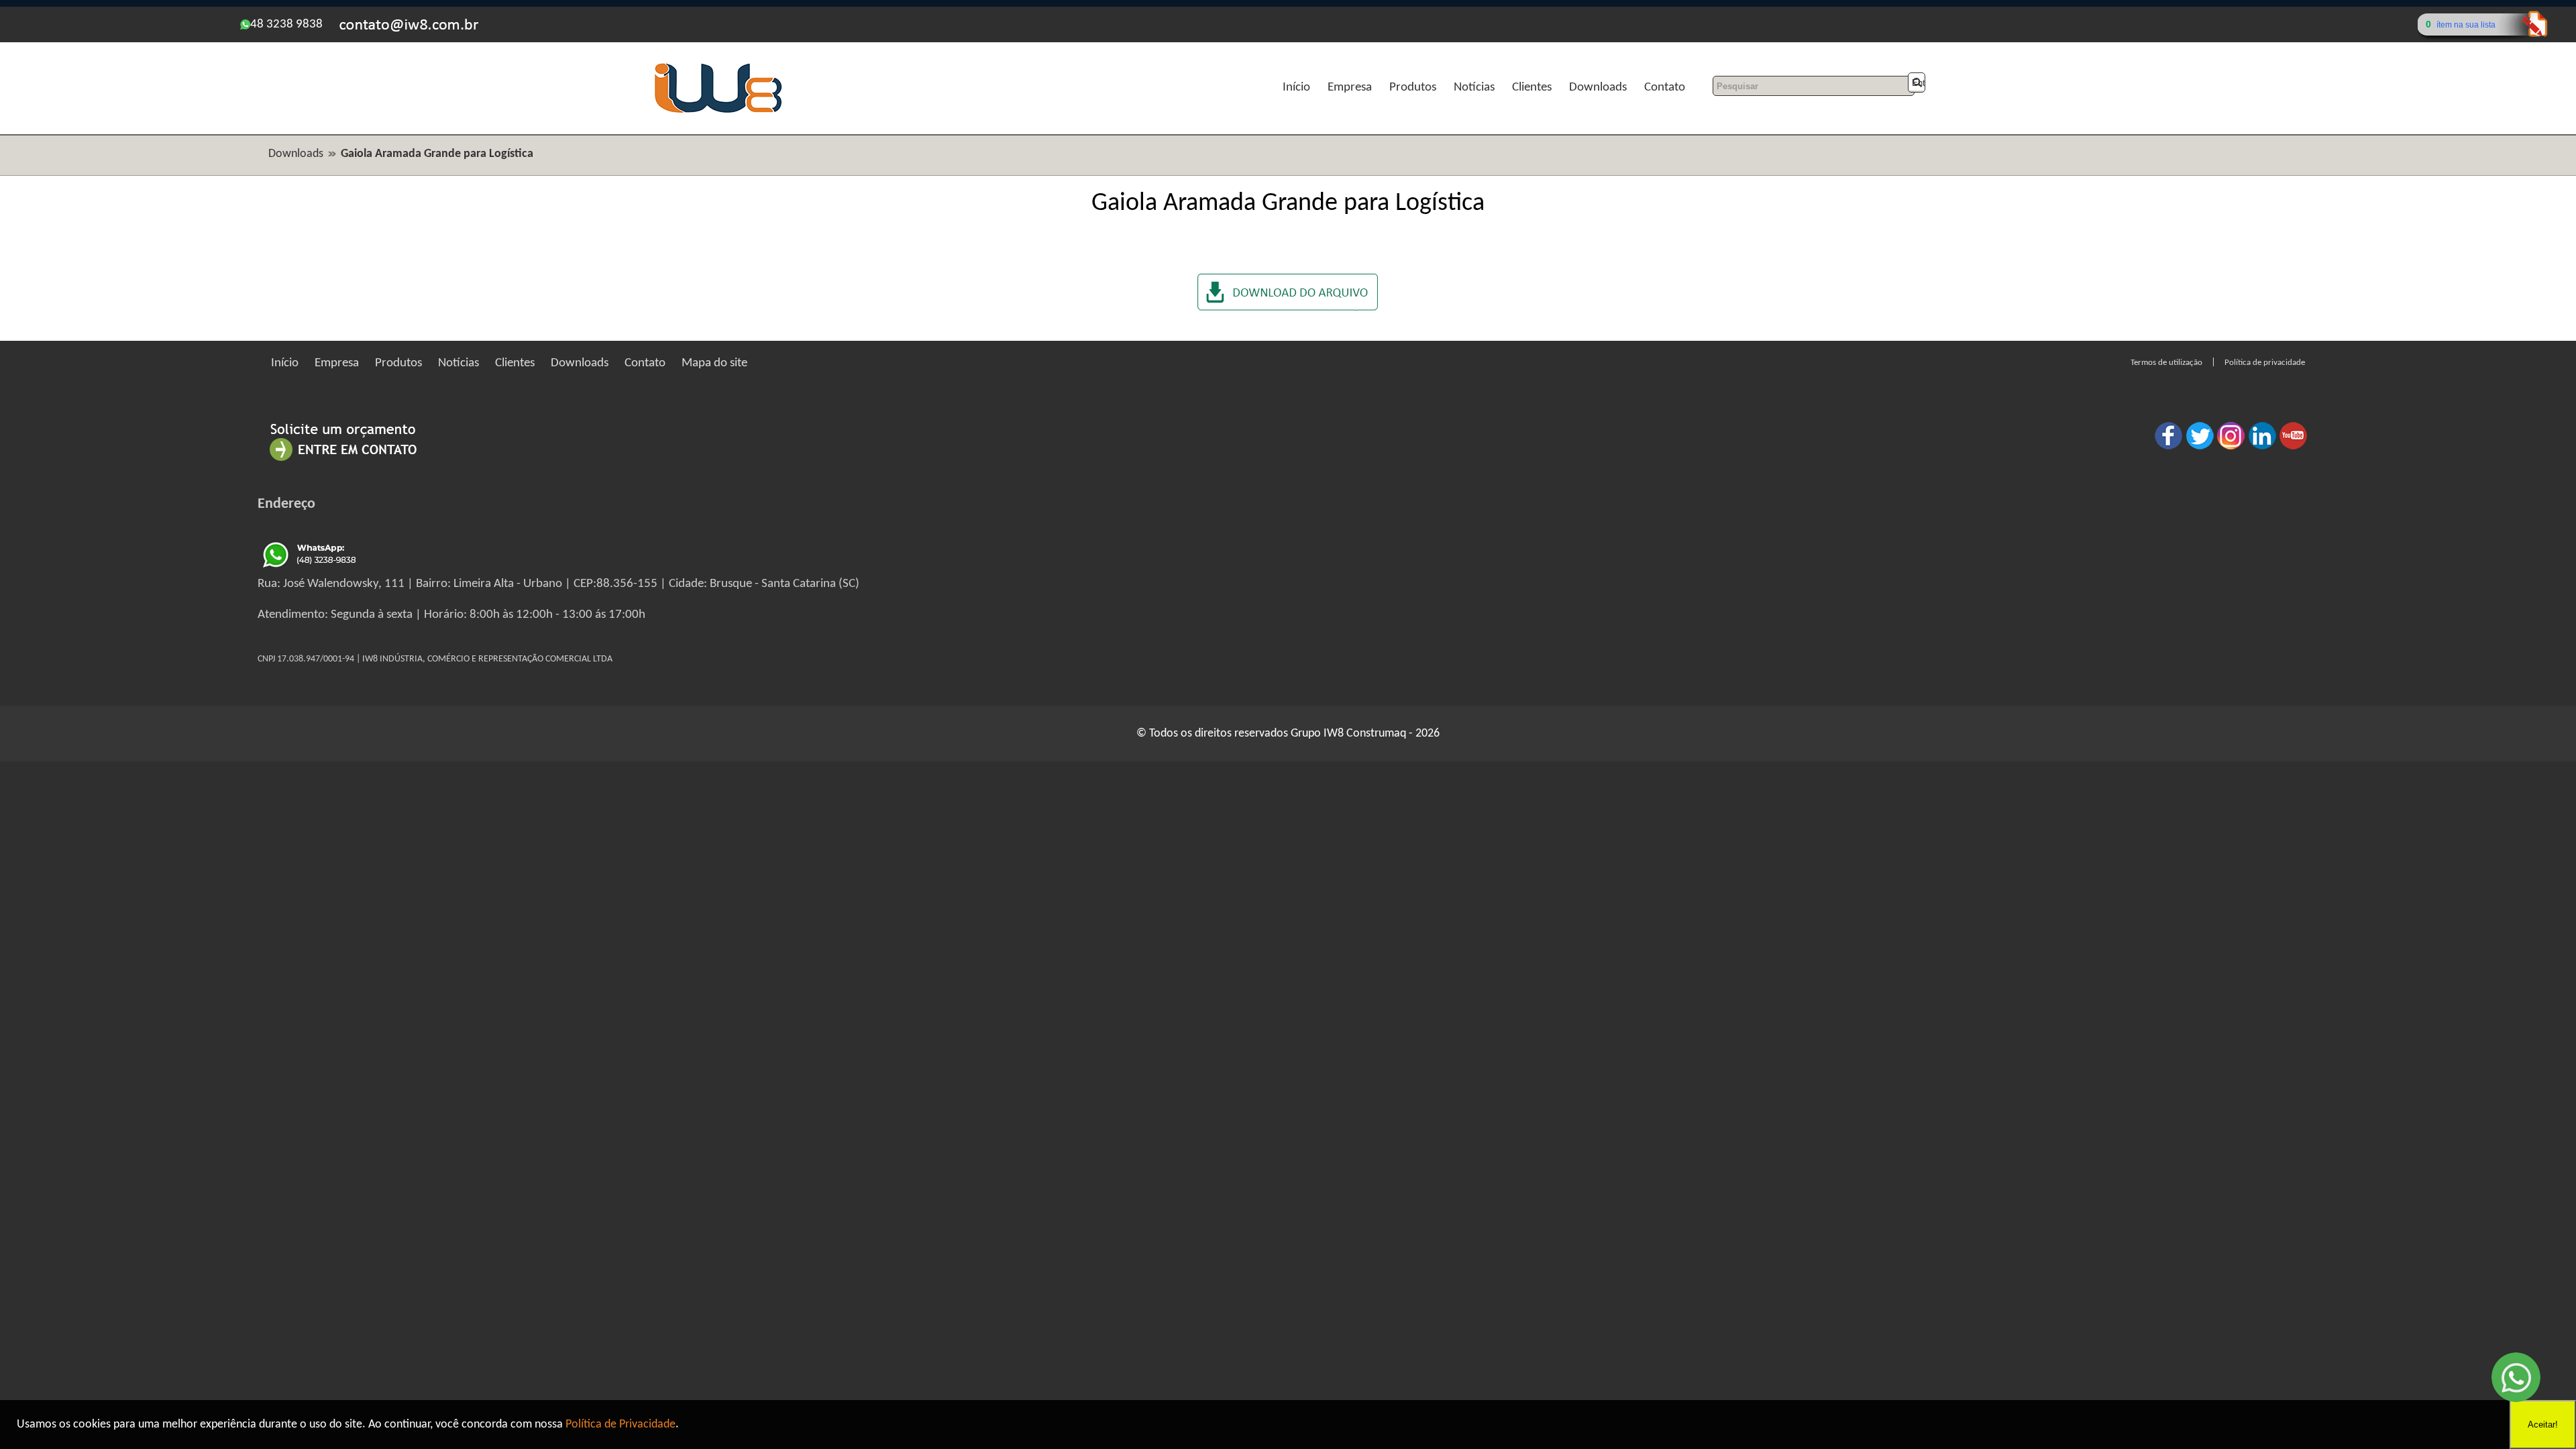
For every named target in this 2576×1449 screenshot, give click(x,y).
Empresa (1350, 88)
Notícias (1474, 88)
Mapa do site (714, 363)
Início (1296, 88)
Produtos (1413, 88)
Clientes (1532, 88)
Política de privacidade (2265, 363)
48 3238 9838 (286, 24)
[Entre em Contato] (343, 461)
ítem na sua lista (2466, 25)
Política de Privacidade (621, 1425)
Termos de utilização (2166, 363)
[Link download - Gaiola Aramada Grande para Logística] (1288, 308)
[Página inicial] (718, 111)
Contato (1665, 88)
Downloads (1598, 88)
